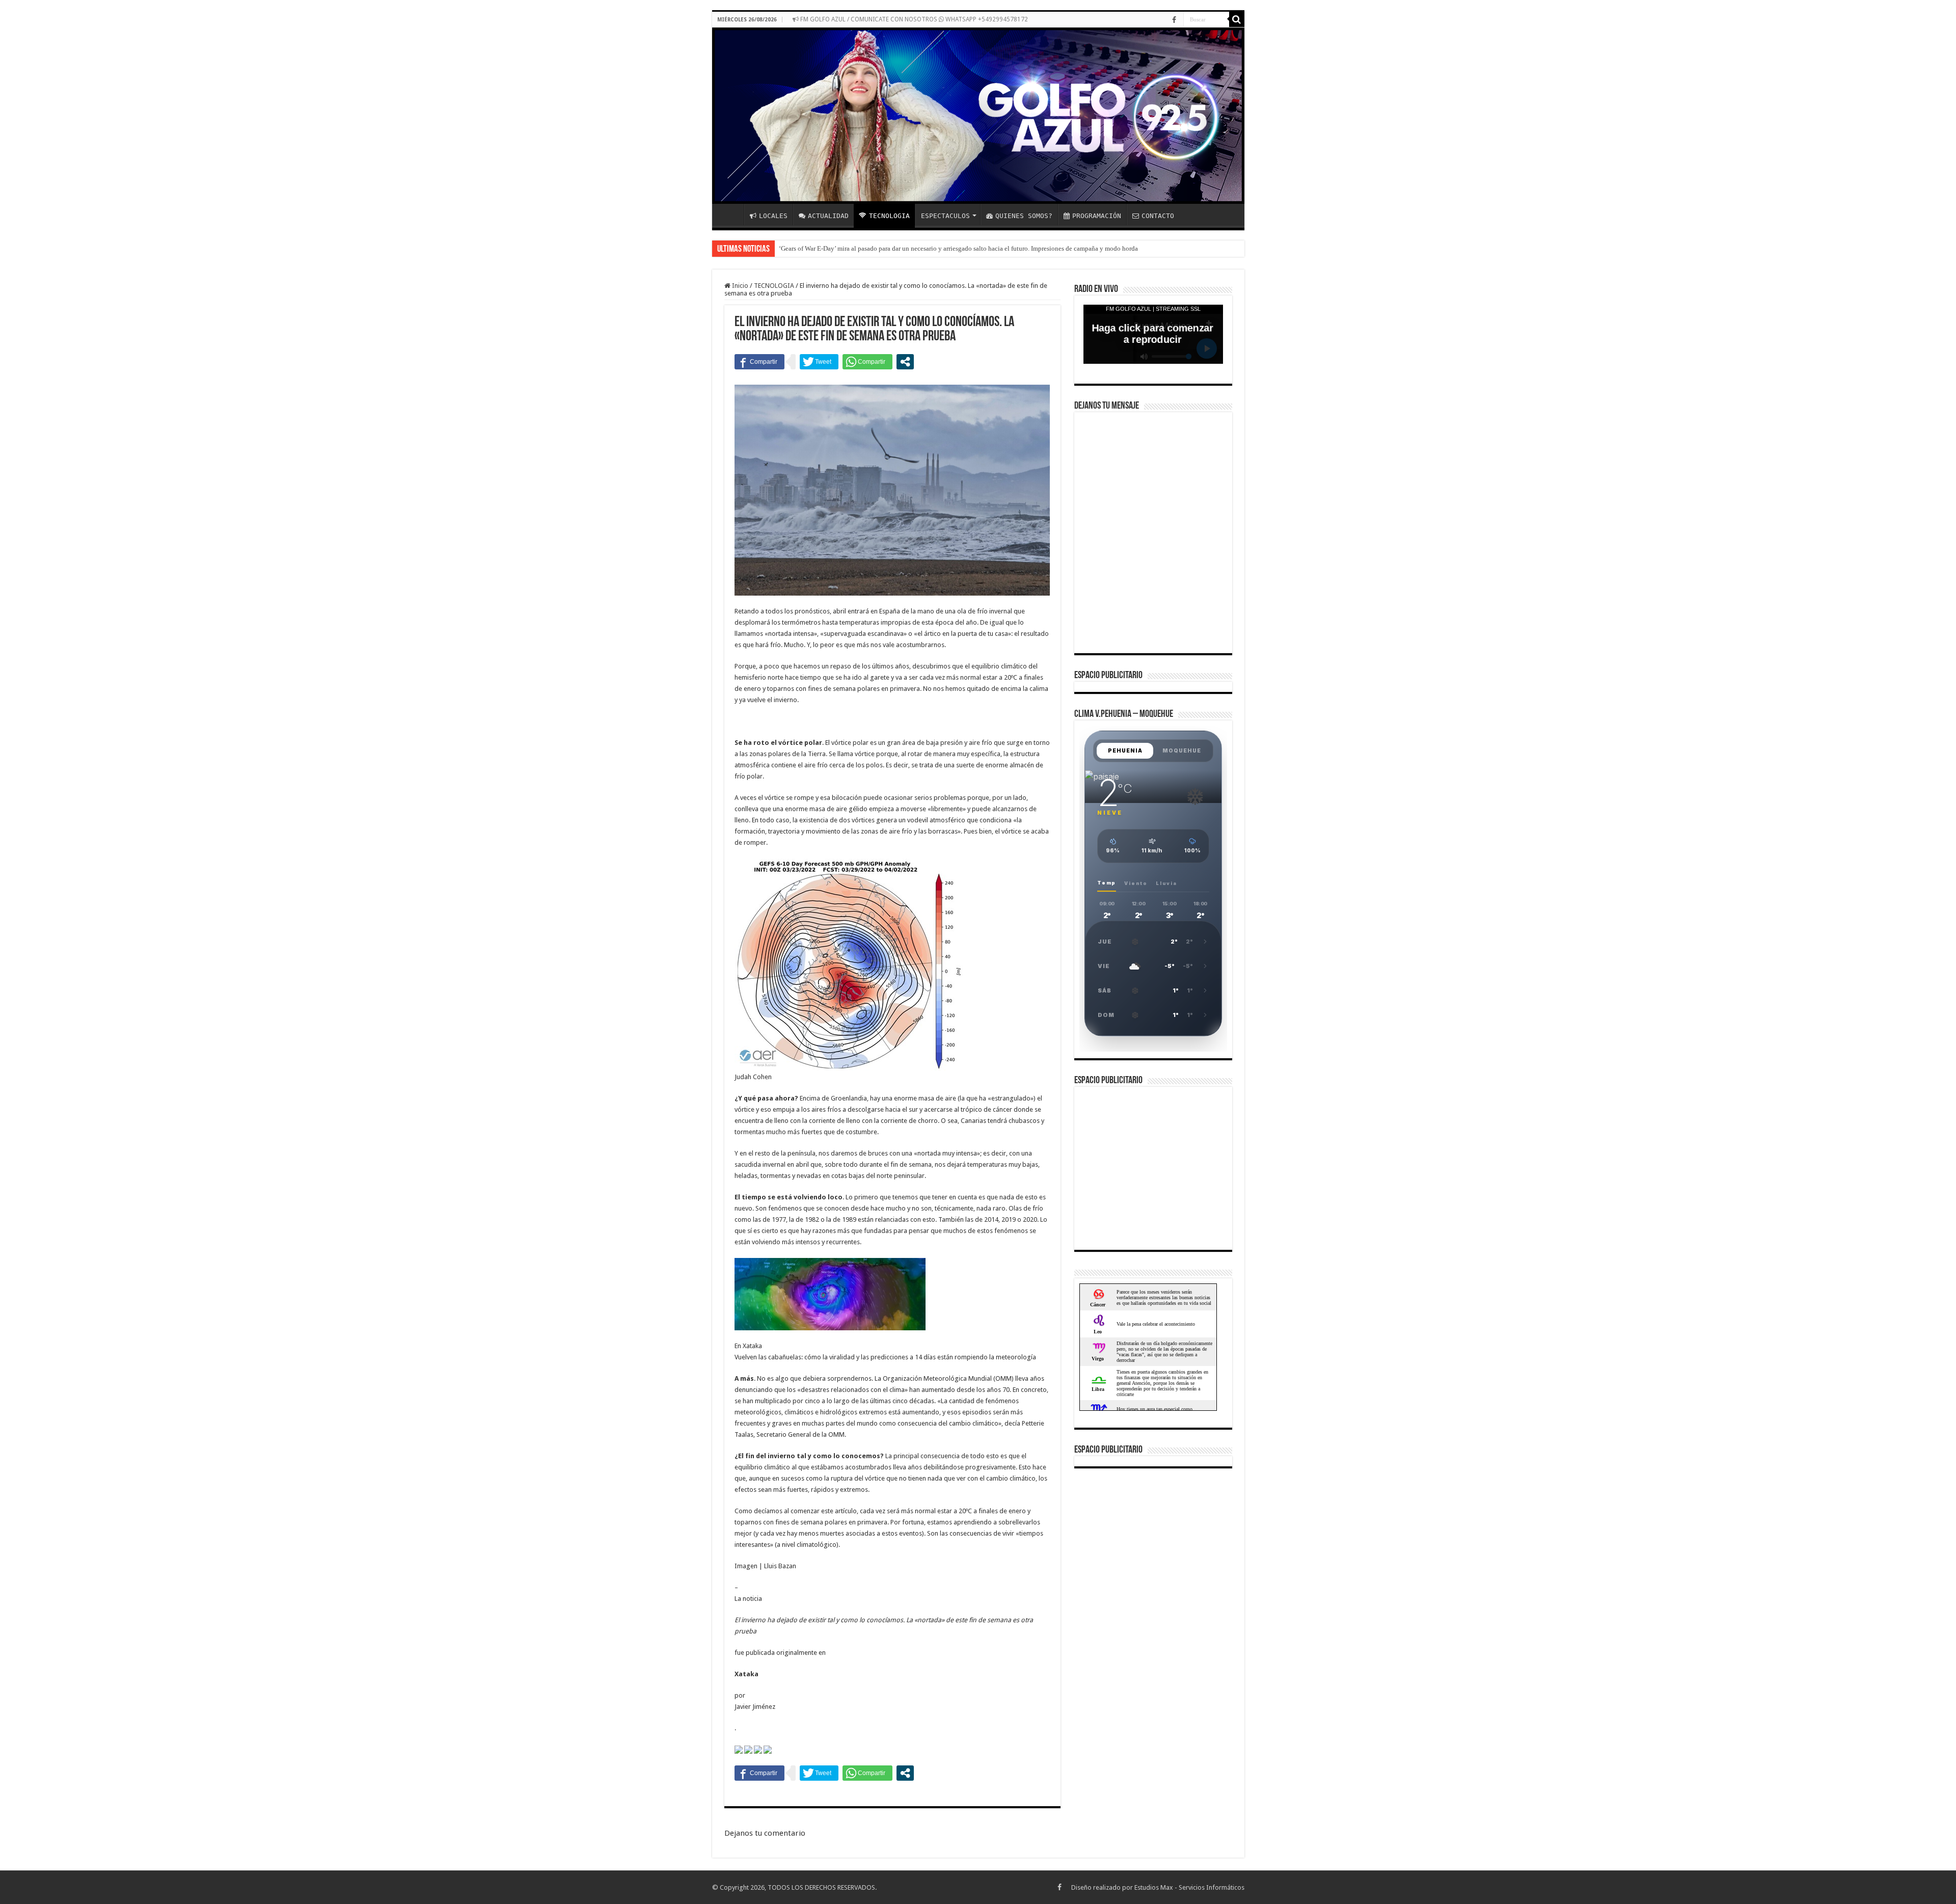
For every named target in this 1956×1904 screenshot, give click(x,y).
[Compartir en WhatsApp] (867, 362)
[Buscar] (1237, 19)
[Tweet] (819, 362)
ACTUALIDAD (828, 216)
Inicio (739, 286)
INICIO (730, 214)
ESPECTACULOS (945, 216)
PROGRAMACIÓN (1097, 216)
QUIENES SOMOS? (1024, 216)
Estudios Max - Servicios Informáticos (1189, 1887)
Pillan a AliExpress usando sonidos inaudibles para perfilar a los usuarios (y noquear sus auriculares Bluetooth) (931, 248)
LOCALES (773, 216)
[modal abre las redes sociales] (905, 362)
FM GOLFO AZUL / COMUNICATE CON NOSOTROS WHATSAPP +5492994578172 (913, 19)
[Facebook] (1174, 20)
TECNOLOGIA (889, 216)
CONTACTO (1158, 216)
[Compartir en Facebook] (759, 362)
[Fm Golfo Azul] (978, 116)
